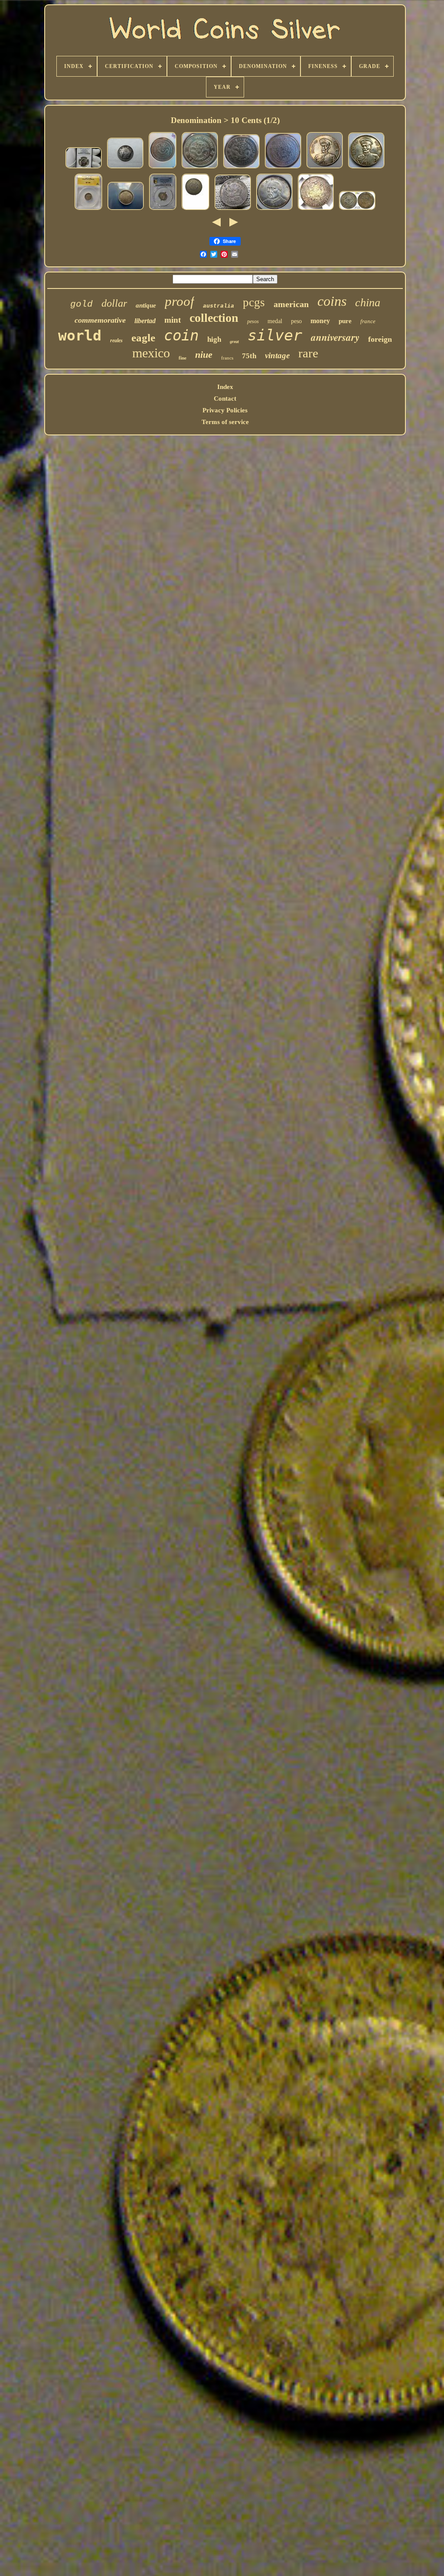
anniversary (335, 337)
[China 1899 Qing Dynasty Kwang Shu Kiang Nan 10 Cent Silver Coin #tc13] (242, 168)
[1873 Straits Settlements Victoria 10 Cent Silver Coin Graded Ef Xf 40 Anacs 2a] (88, 210)
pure (345, 321)
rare (308, 353)
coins (332, 301)
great (234, 342)
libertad (145, 321)
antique (146, 305)
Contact (225, 399)
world (80, 335)
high (214, 339)
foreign (380, 339)
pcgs (254, 302)
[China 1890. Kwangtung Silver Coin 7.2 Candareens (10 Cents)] (196, 210)
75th (249, 356)
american (291, 304)
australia (219, 306)
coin (181, 335)
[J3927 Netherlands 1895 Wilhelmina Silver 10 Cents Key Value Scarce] (125, 168)
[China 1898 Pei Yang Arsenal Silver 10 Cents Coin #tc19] (163, 168)
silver (275, 335)
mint (173, 320)
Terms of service (225, 422)
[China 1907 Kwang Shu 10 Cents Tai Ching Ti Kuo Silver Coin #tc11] (283, 168)
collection (214, 318)
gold (82, 304)
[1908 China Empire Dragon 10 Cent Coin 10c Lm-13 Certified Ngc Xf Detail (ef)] (316, 210)
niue (204, 355)
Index (225, 387)
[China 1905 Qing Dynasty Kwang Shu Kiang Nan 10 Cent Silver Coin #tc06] (200, 168)
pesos (253, 321)
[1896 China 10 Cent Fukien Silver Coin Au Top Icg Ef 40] (126, 210)
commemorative (100, 320)
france (368, 321)
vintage (277, 355)
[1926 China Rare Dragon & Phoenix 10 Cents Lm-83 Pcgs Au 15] (163, 210)
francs (227, 358)
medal (275, 321)
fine (183, 358)
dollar (114, 303)
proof (180, 301)
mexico (151, 353)
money (320, 321)
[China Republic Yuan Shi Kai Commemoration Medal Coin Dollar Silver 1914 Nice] (274, 210)
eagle (143, 338)
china (368, 303)
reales (116, 340)
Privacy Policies (225, 410)
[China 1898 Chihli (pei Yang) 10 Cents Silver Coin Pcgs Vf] (357, 210)
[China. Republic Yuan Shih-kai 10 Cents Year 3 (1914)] (233, 210)
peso (296, 321)
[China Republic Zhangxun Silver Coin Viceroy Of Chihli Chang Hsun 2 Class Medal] (325, 168)
